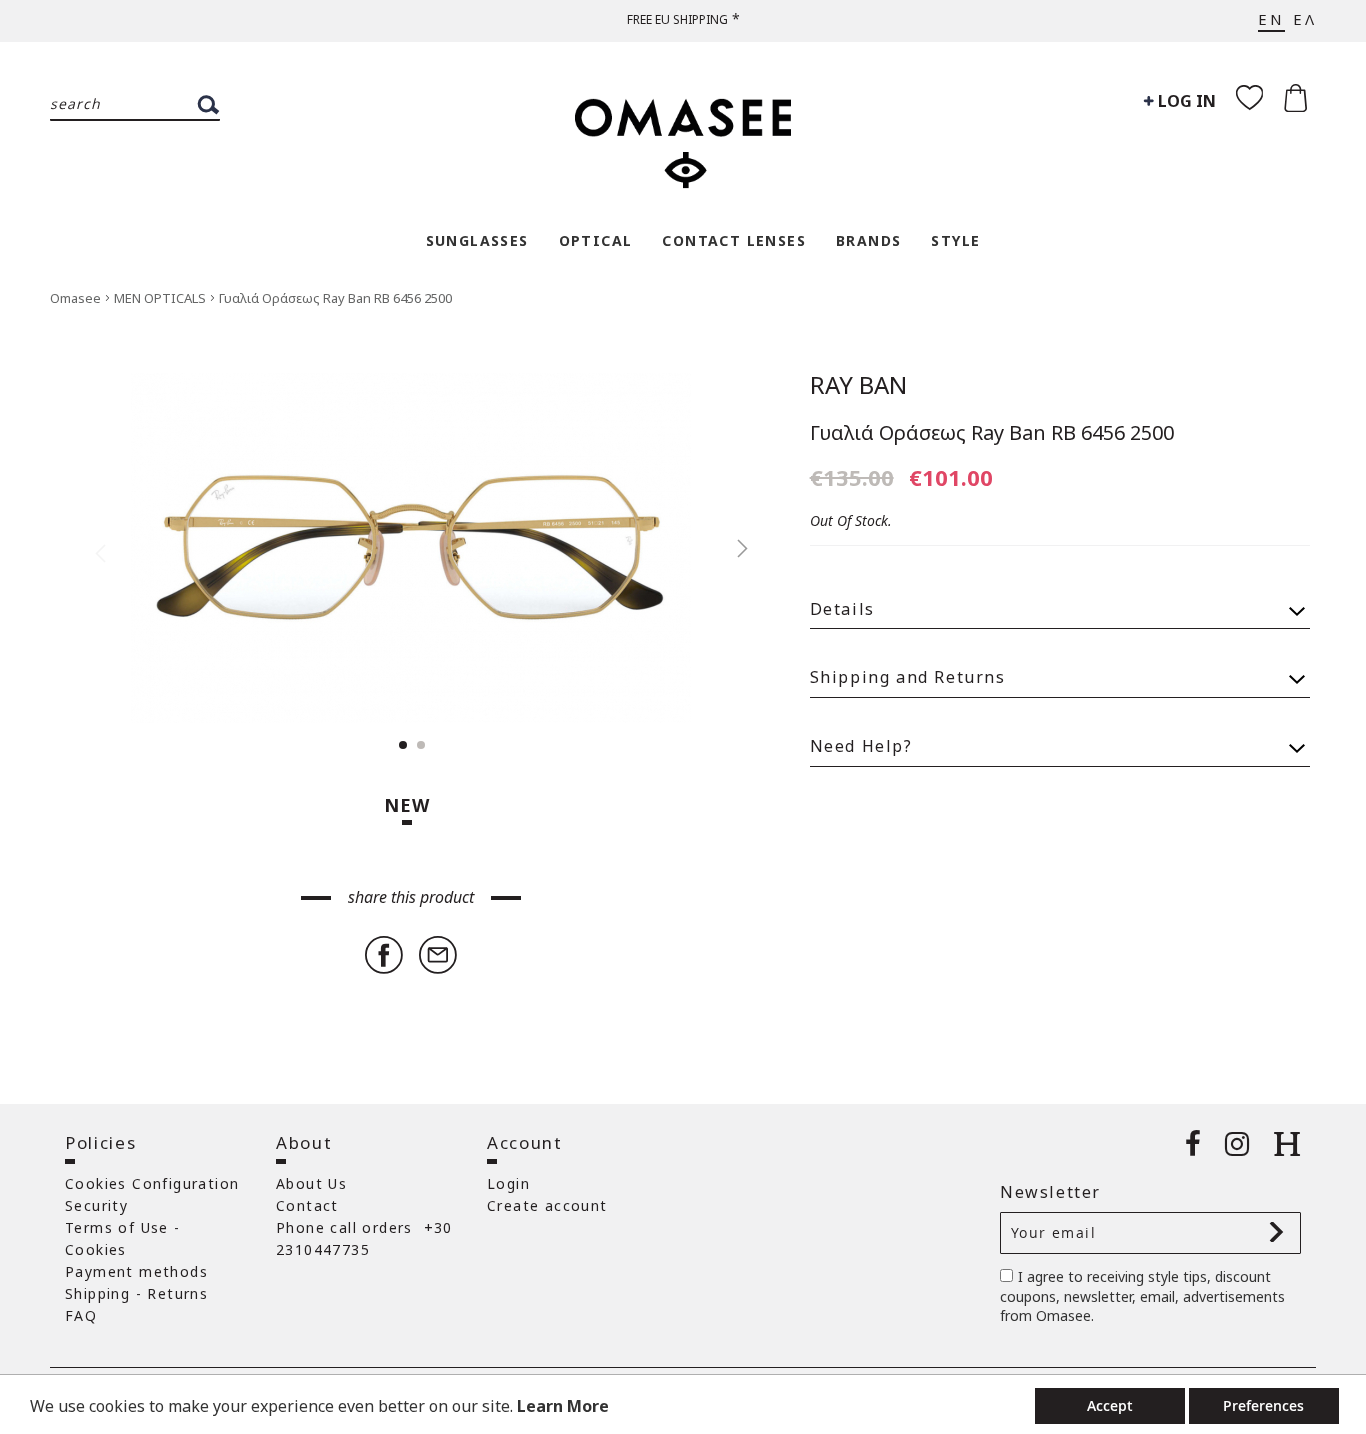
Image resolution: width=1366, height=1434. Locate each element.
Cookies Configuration (152, 1183)
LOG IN (1185, 101)
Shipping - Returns (136, 1293)
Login (508, 1183)
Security (96, 1205)
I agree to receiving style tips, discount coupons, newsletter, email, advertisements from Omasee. (1142, 1296)
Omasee (77, 298)
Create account (547, 1205)
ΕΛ (1305, 19)
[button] (732, 548)
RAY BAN (858, 384)
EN (1271, 19)
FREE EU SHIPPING (677, 19)
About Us (311, 1183)
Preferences (1263, 1405)
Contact (307, 1205)
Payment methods (136, 1271)
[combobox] (135, 105)
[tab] (1060, 600)
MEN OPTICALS (161, 298)
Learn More (563, 1406)
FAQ (81, 1315)
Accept (1110, 1405)
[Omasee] (683, 133)
